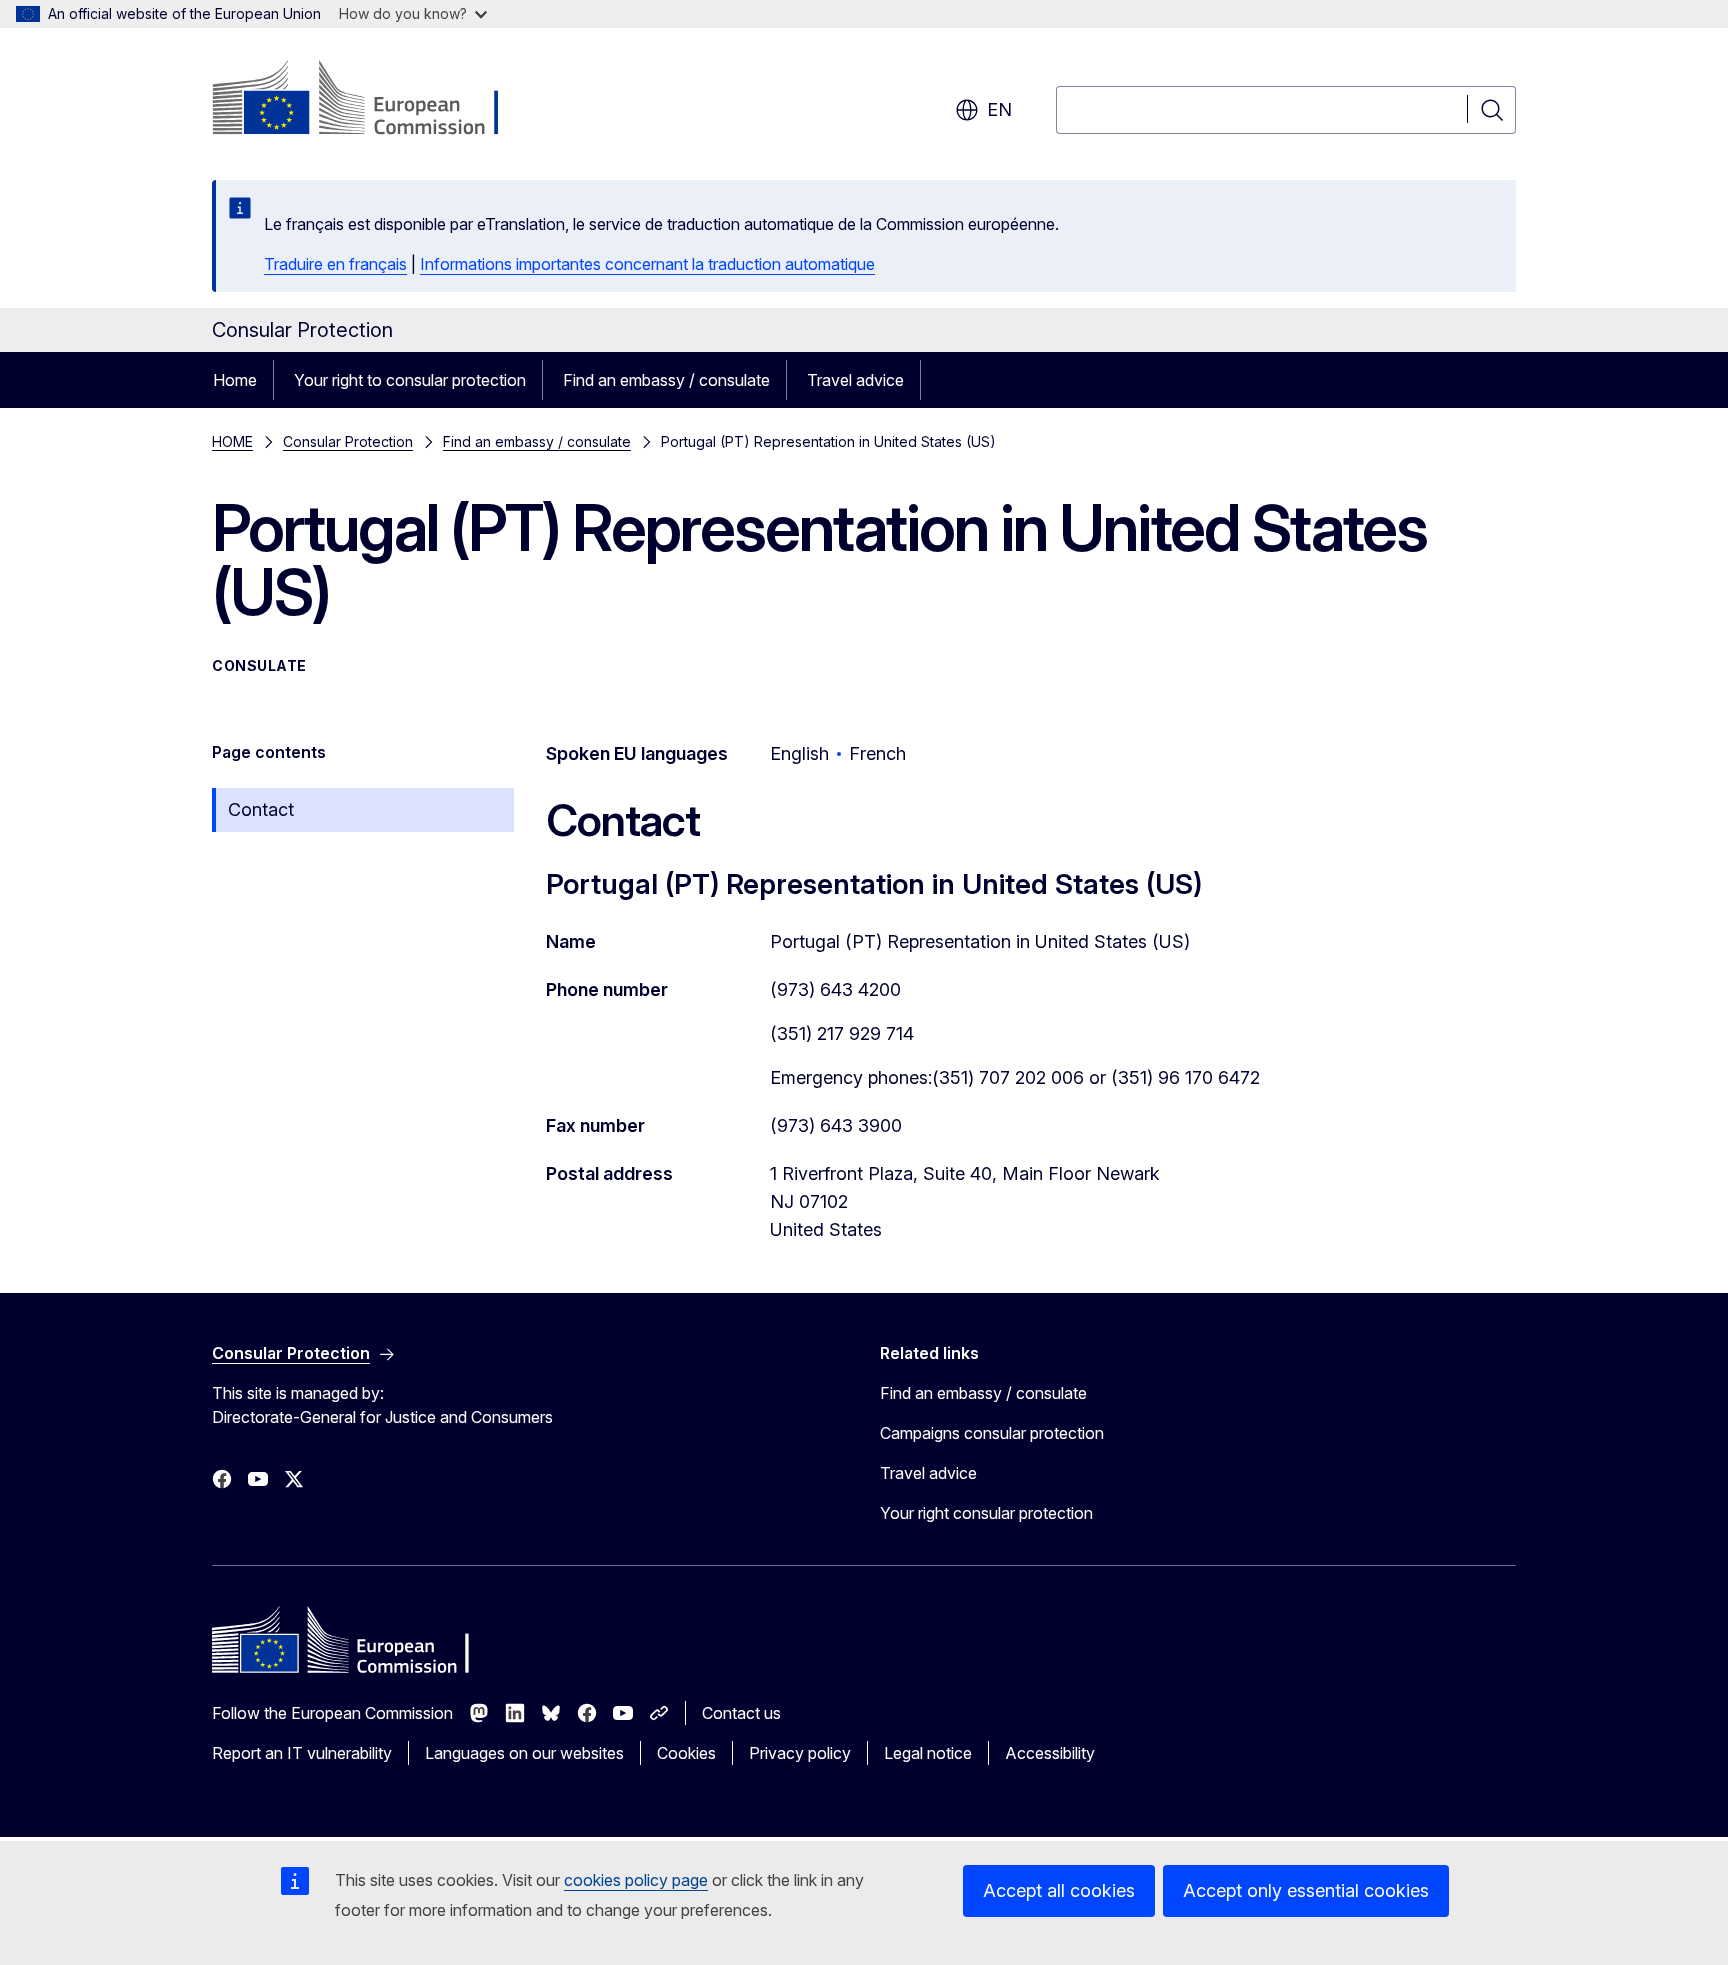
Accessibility (1050, 1753)
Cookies (686, 1753)
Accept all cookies (1059, 1890)
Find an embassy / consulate (666, 380)
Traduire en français (335, 264)
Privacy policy (800, 1753)
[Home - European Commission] (373, 100)
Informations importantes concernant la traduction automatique (647, 264)
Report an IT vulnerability (302, 1753)
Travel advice (855, 380)
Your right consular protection (986, 1513)
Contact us (741, 1713)
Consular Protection (348, 441)
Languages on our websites (524, 1753)
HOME (232, 441)
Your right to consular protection (410, 380)
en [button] (999, 109)
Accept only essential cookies (1306, 1890)
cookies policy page (636, 1880)
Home (235, 380)
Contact (261, 809)
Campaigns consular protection (992, 1433)
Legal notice (928, 1753)
